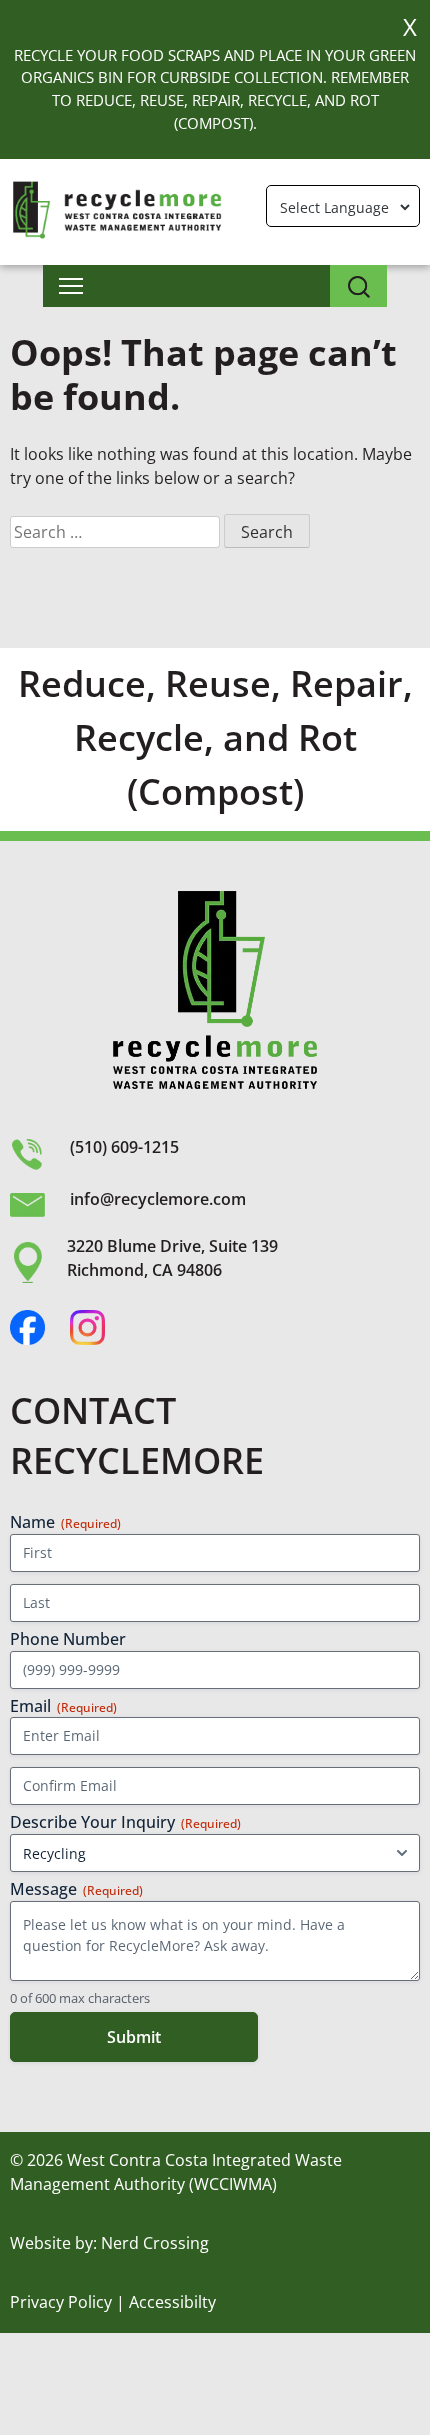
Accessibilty (172, 2302)
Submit (134, 2037)
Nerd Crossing (155, 2243)
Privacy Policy (61, 2302)
